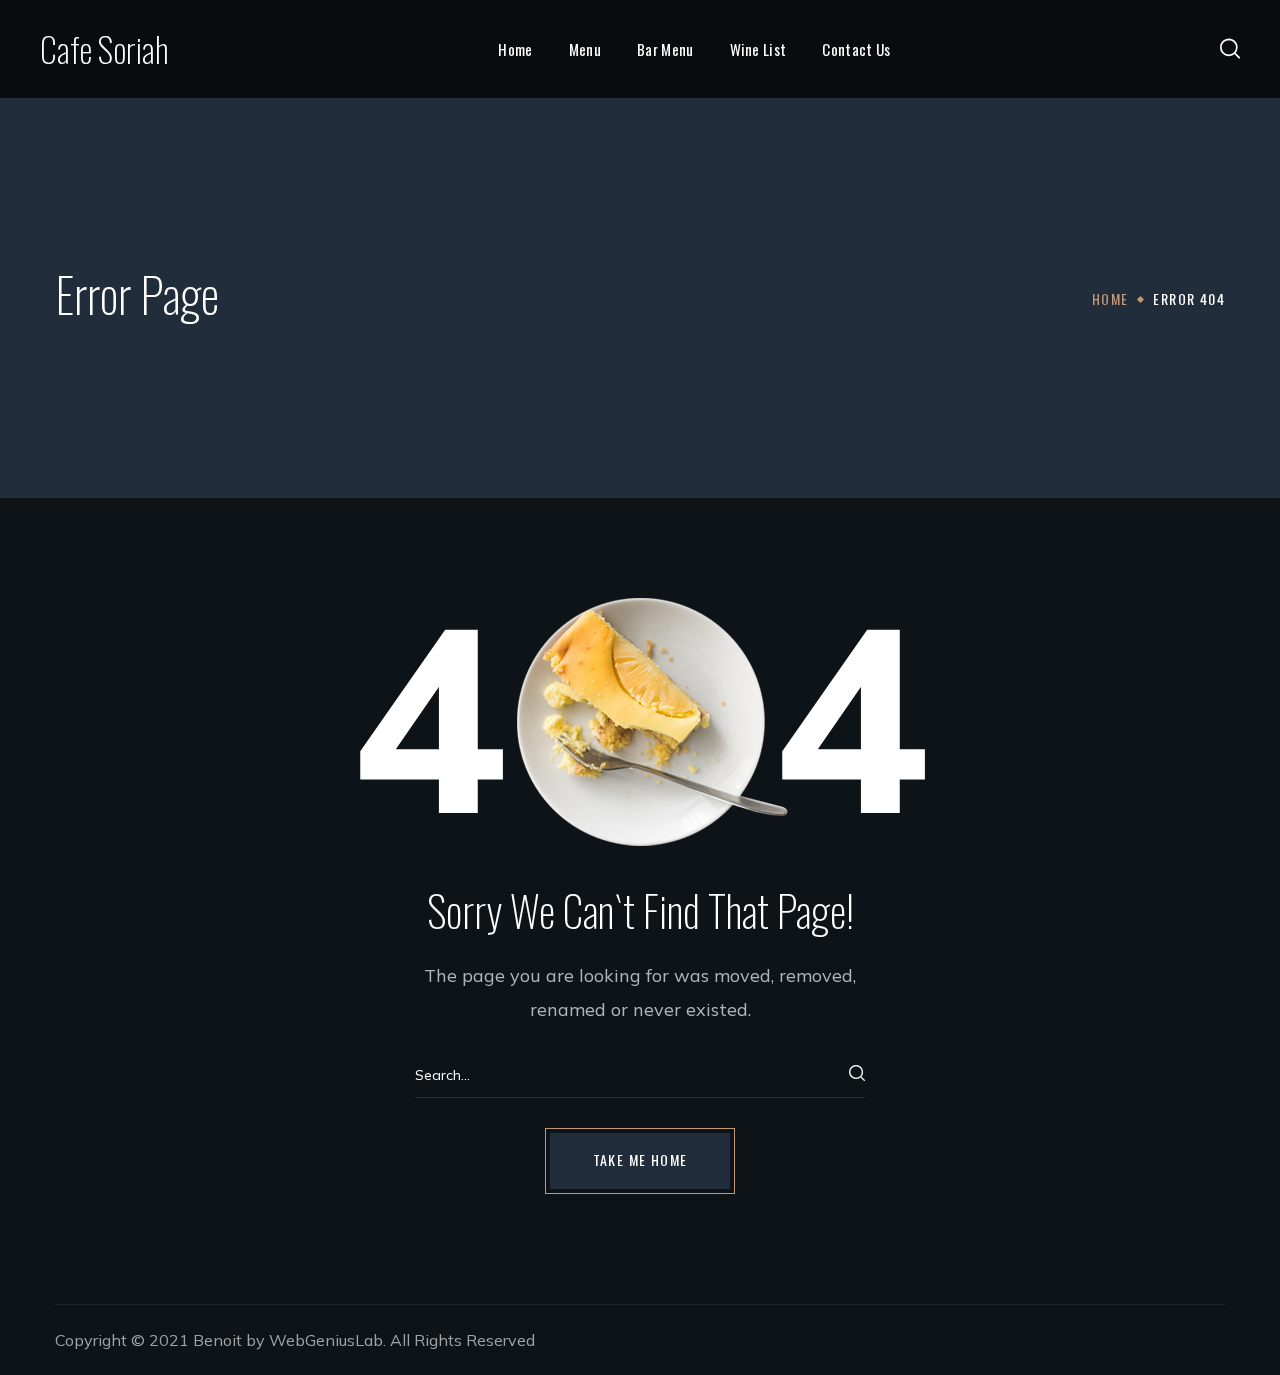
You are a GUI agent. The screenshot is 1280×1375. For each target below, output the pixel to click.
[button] (1230, 49)
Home (1110, 298)
